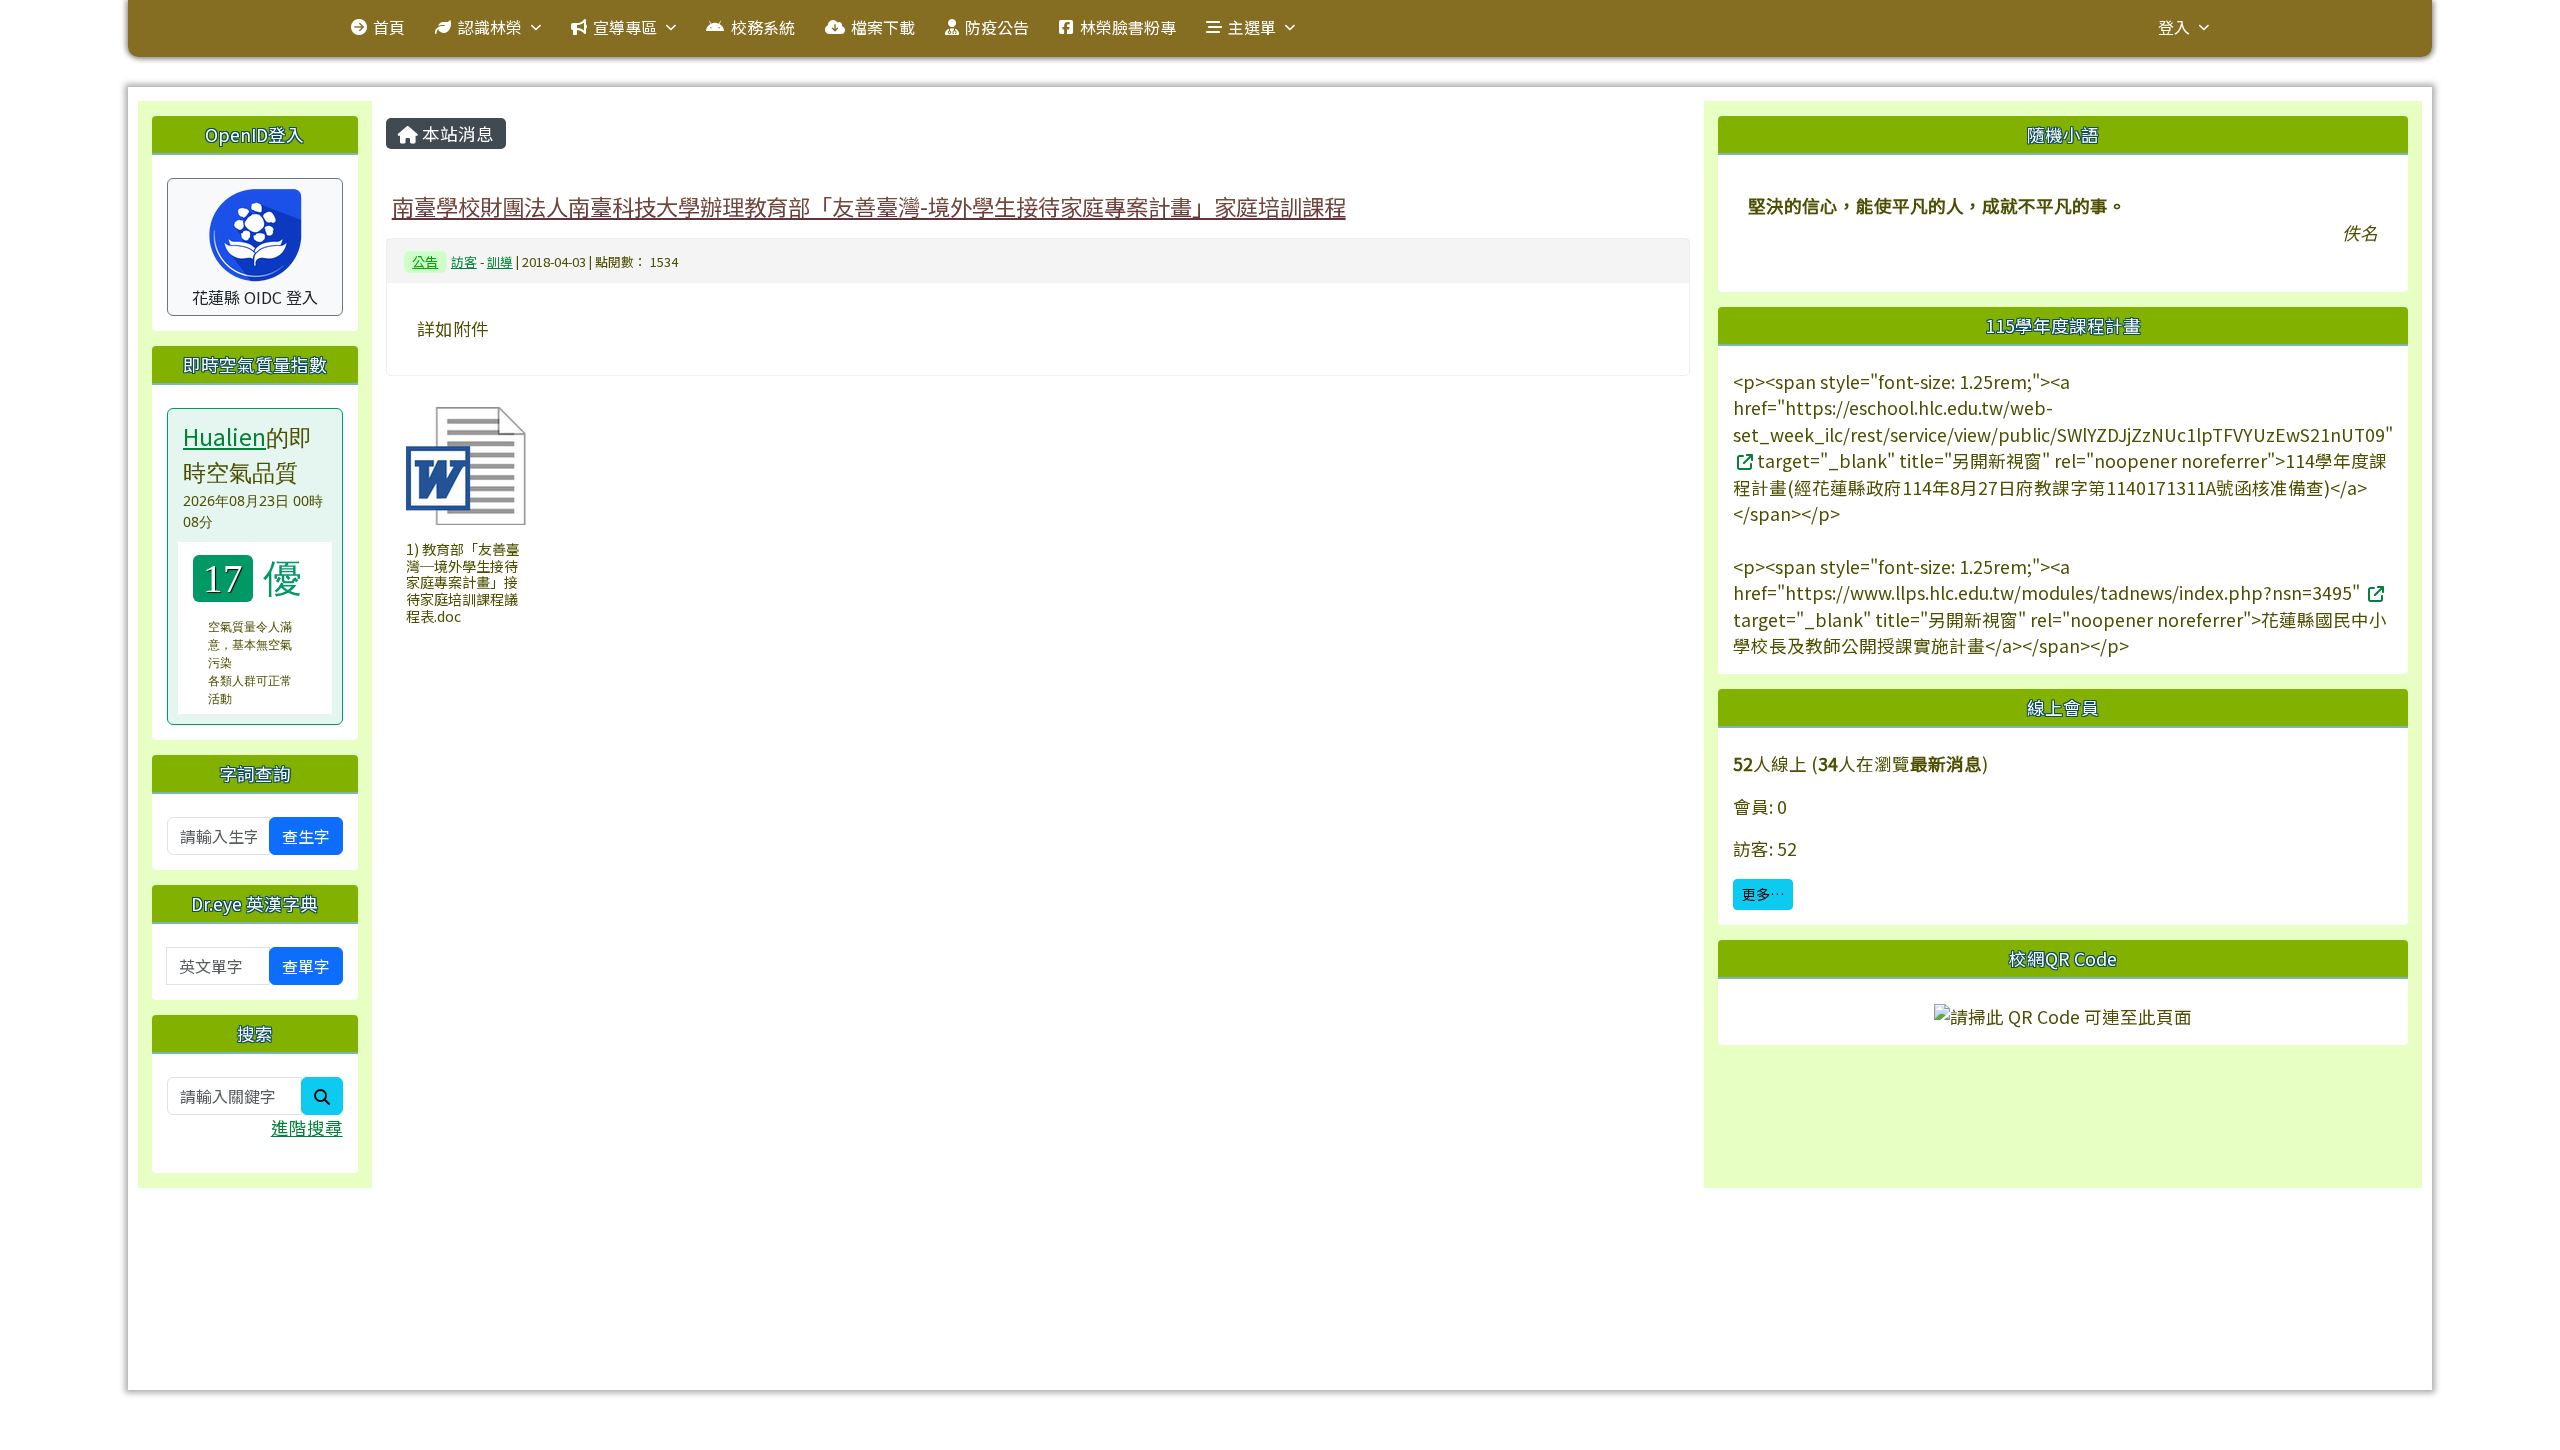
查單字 (306, 966)
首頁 (389, 27)
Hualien (224, 436)
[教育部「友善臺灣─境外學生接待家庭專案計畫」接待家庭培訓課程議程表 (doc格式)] (466, 466)
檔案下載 (883, 27)
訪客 (464, 261)
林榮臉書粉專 (1128, 27)
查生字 (306, 836)
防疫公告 (997, 27)
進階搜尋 (307, 1127)
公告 (425, 261)
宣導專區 (625, 27)
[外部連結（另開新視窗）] (1743, 460)
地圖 (556, 1256)
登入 (2174, 27)
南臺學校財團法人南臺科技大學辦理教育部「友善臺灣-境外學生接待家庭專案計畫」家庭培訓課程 (869, 206)
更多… (1763, 894)
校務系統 (763, 27)
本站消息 (456, 133)
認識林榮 (490, 27)
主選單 (1252, 27)
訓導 (500, 261)
